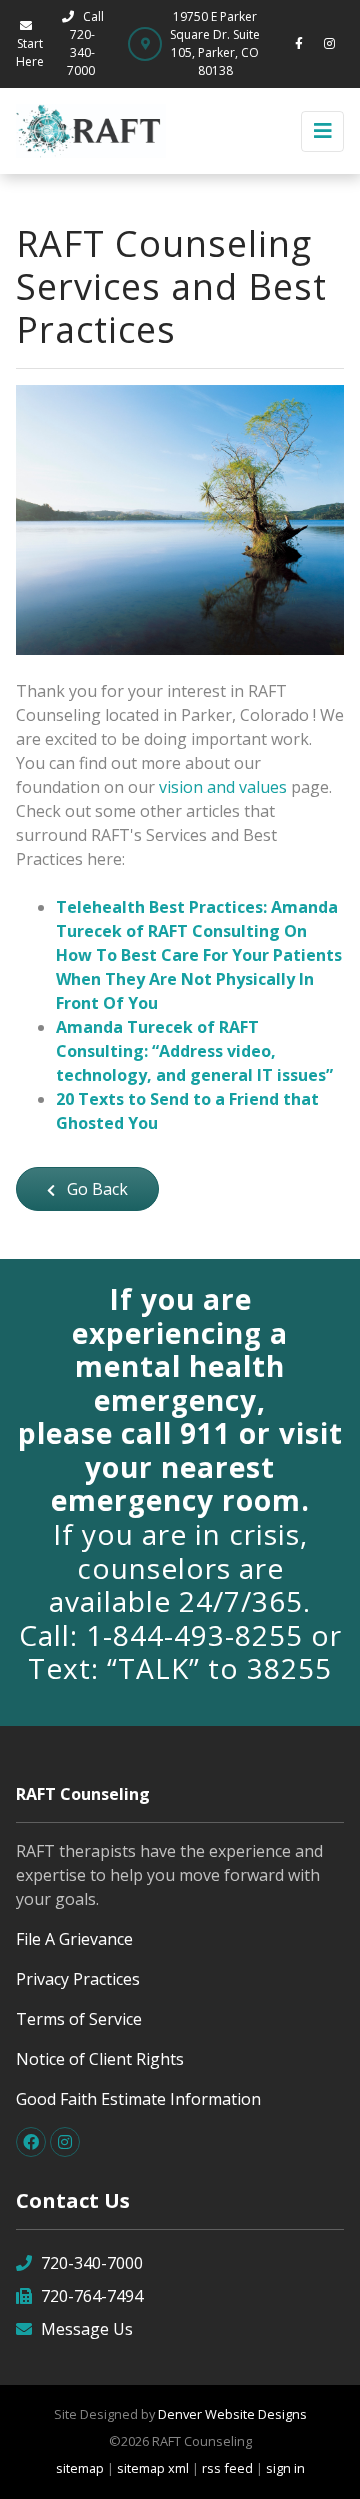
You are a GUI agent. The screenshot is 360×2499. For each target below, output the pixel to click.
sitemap (80, 2468)
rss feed (227, 2468)
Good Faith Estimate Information (138, 2099)
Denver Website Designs (232, 2414)
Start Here (30, 52)
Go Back (95, 1189)
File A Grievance (74, 1939)
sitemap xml (153, 2468)
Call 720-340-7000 (85, 43)
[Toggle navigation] (322, 131)
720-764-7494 (92, 2296)
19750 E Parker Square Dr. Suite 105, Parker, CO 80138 (215, 43)
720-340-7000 (92, 2263)
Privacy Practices (78, 1979)
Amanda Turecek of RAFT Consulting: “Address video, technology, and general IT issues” (194, 1051)
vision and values (223, 787)
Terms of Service (79, 2019)
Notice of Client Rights (100, 2059)
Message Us (87, 2329)
